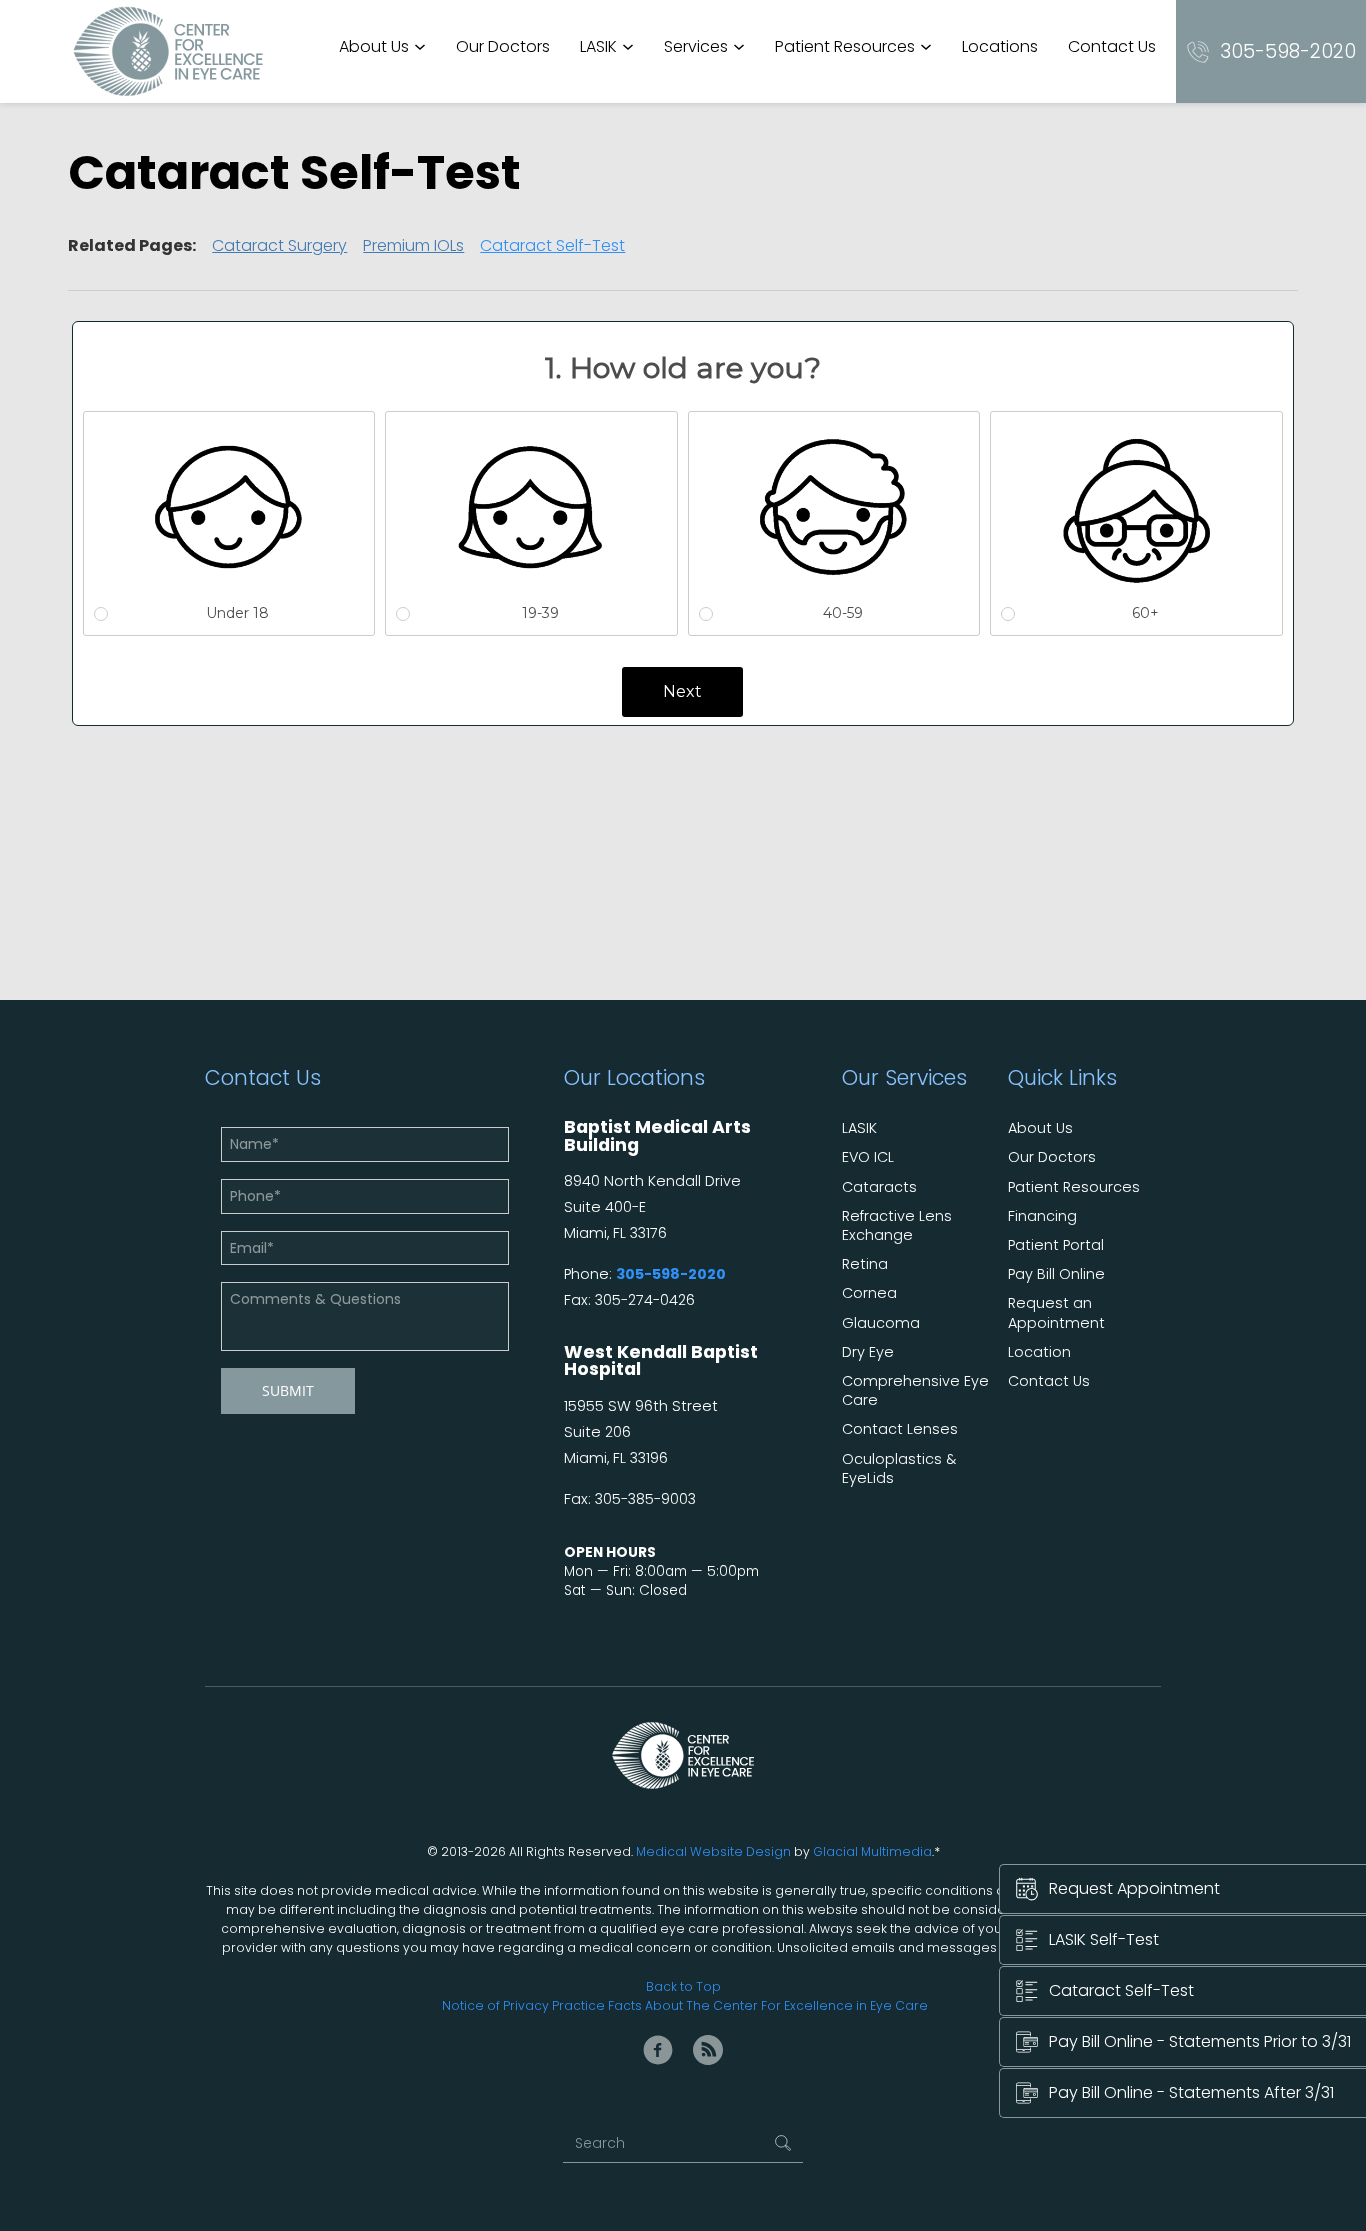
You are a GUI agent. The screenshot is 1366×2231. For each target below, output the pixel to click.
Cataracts (879, 1187)
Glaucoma (881, 1323)
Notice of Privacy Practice (523, 2005)
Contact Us (1112, 46)
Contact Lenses (900, 1429)
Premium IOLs (413, 245)
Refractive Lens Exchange (897, 1226)
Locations (1000, 46)
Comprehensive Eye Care (915, 1391)
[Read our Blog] (708, 2050)
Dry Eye (868, 1352)
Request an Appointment (1056, 1313)
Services (696, 46)
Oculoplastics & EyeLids (899, 1469)
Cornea (869, 1293)
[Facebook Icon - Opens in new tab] (658, 2050)
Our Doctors (503, 46)
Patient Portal (1056, 1245)
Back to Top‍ (683, 1986)
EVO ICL (868, 1157)
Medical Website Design (713, 1851)
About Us (374, 46)
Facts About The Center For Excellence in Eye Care (768, 2005)
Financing (1042, 1216)
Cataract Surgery (279, 245)
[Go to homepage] (168, 51)
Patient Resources (845, 46)
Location (1039, 1352)
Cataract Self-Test (552, 245)
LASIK (598, 46)
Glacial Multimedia (872, 1851)
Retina (865, 1264)
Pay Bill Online (1056, 1274)
